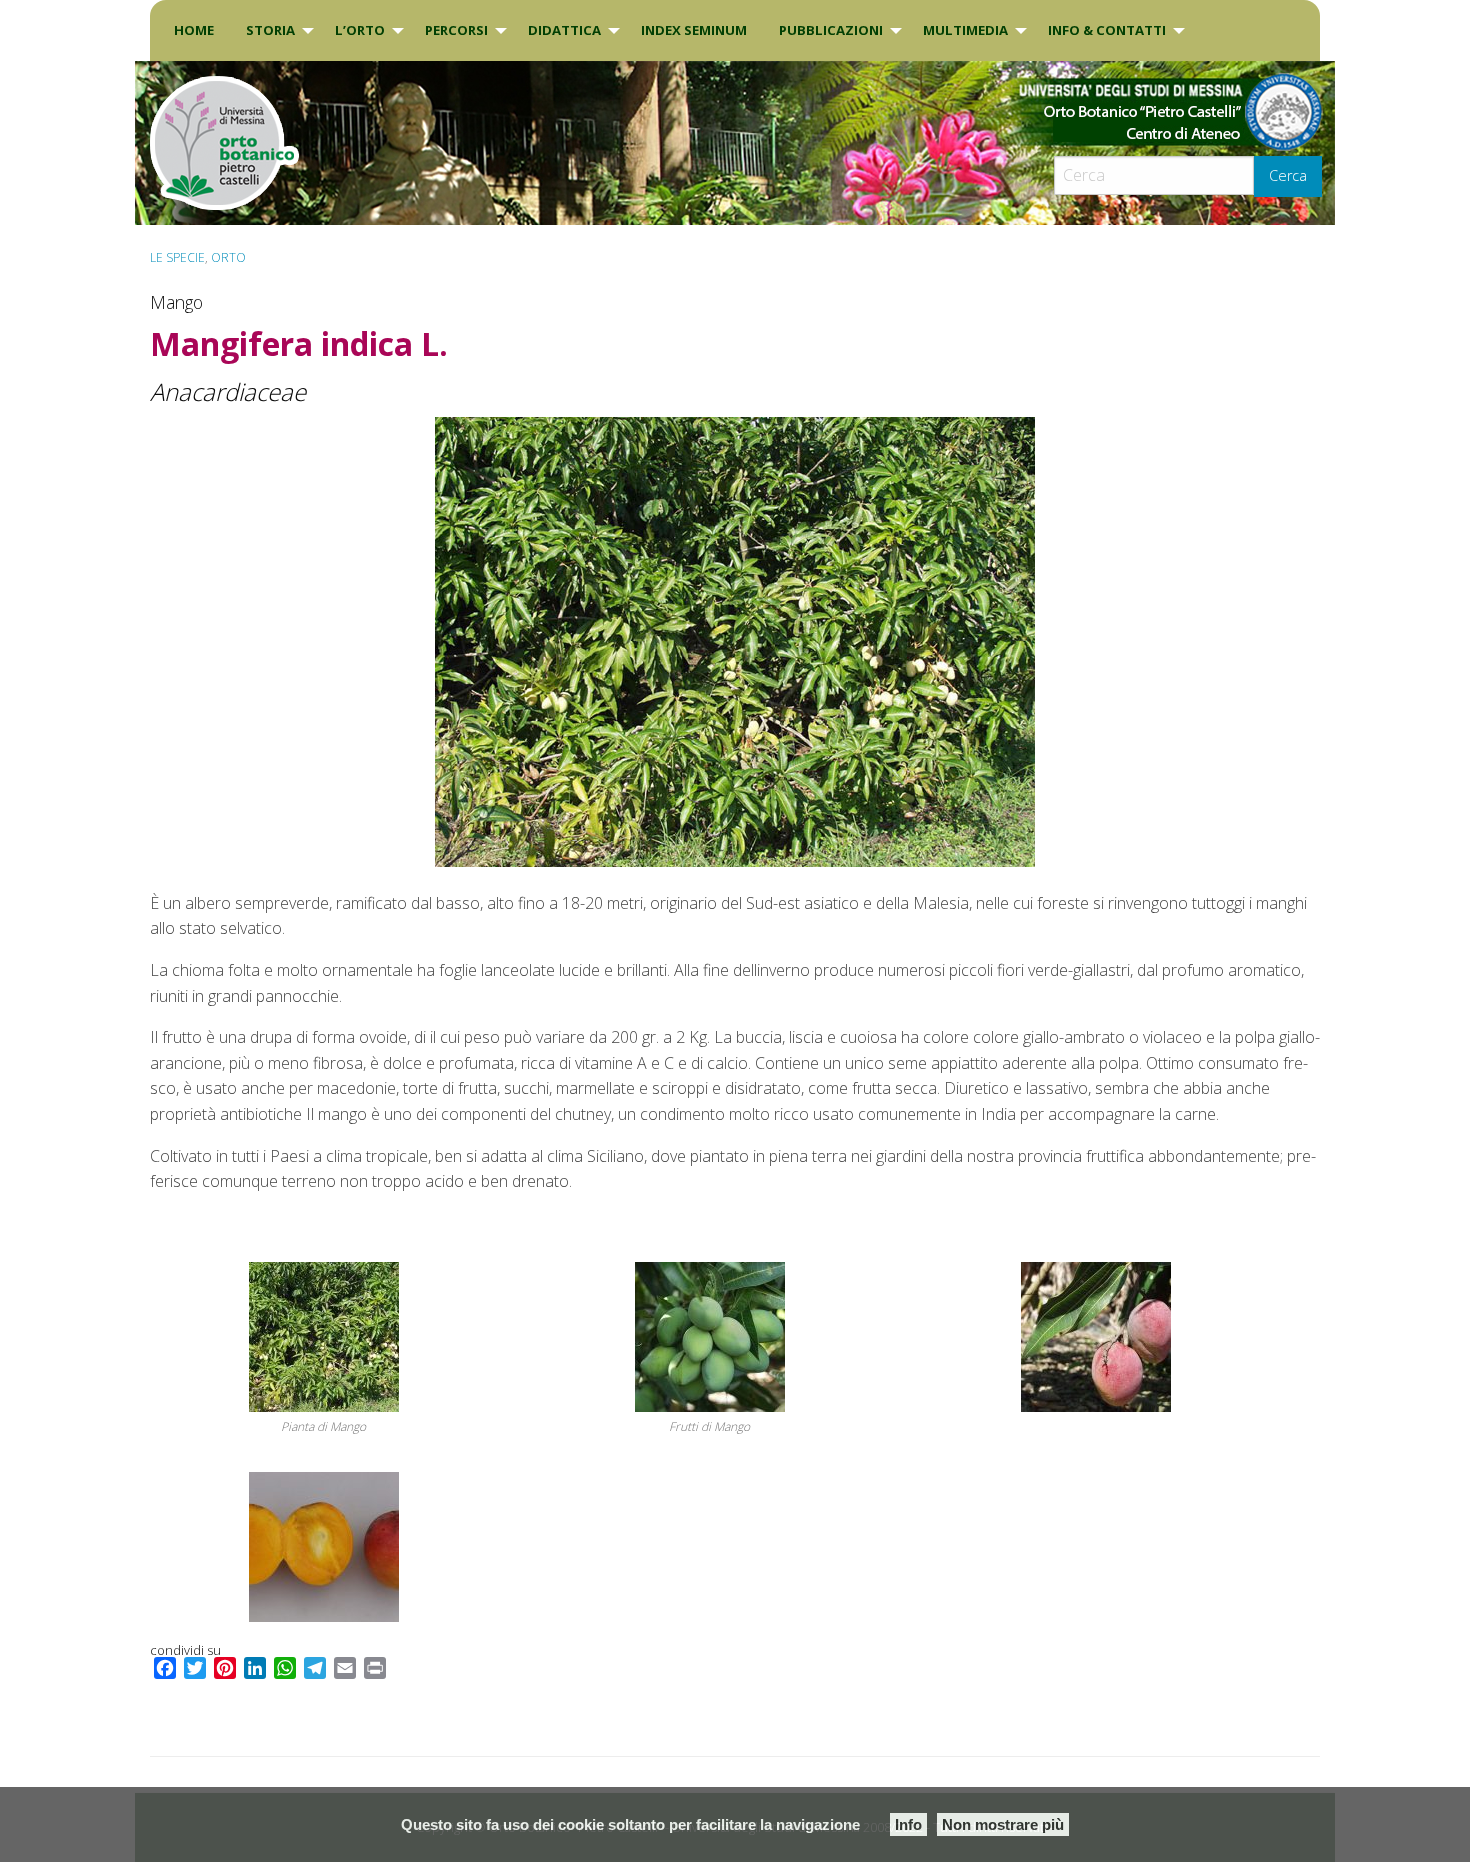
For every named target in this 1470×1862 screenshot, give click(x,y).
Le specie (177, 257)
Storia (270, 30)
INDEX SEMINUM (694, 30)
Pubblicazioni (831, 30)
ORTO (228, 257)
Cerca (1288, 175)
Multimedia (965, 30)
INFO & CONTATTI (1107, 30)
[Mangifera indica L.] (735, 642)
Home (194, 30)
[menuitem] (194, 30)
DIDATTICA (564, 30)
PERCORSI (456, 30)
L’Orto (360, 30)
